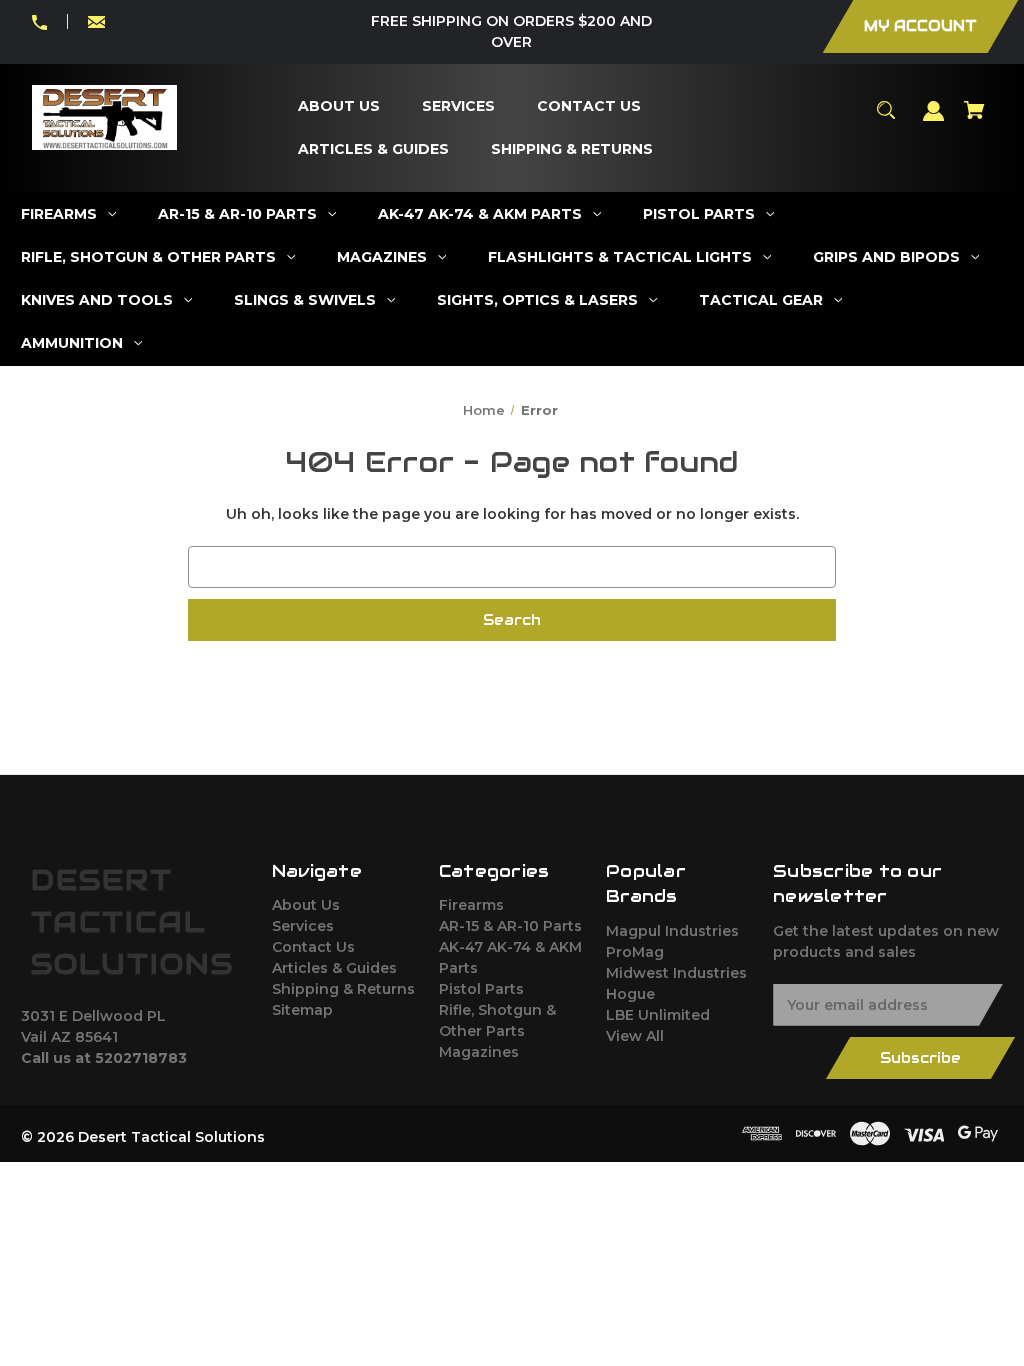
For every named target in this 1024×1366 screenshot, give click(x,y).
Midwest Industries (676, 973)
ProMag (635, 952)
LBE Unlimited (658, 1015)
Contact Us (313, 947)
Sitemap (302, 1010)
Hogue (630, 994)
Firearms (471, 905)
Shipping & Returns (343, 989)
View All (635, 1036)
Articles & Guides (334, 968)
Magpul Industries (672, 931)
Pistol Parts (481, 989)
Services (303, 926)
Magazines (479, 1052)
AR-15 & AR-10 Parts (510, 926)
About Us (306, 905)
